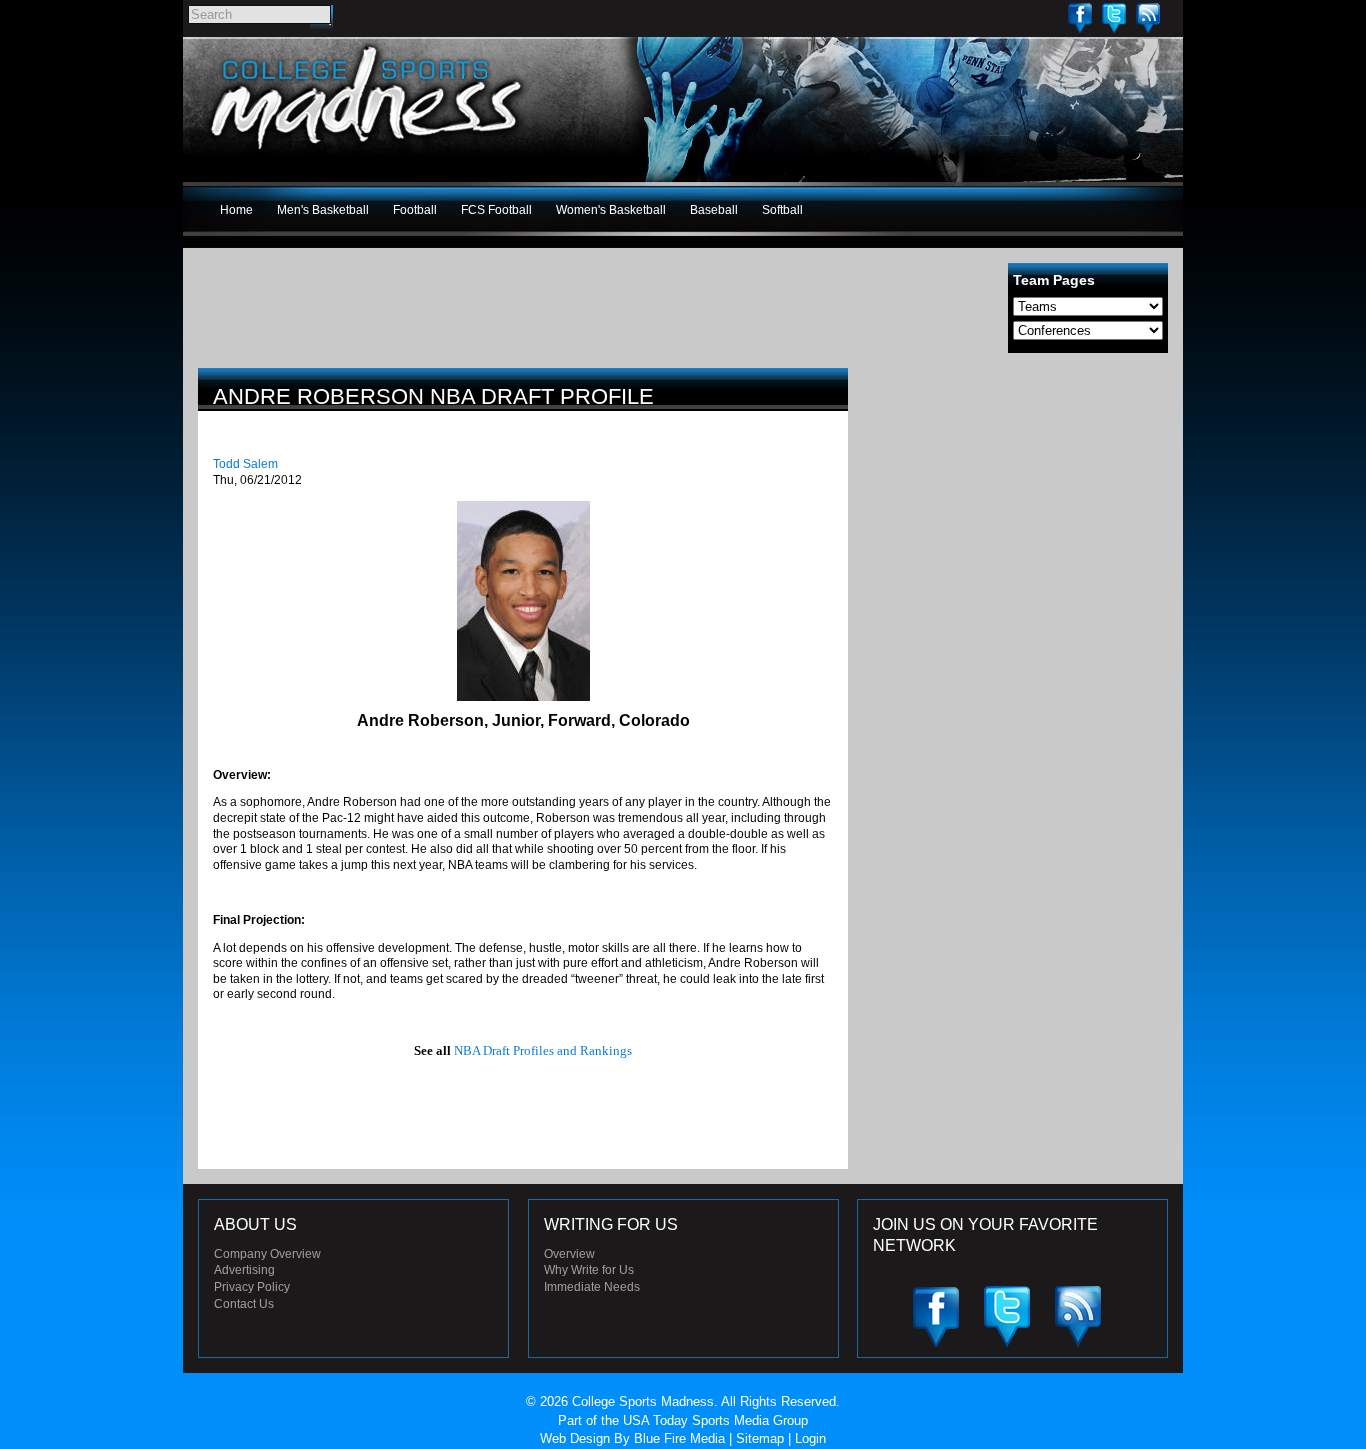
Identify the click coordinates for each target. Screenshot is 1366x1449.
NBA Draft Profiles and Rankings (543, 1050)
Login (810, 1438)
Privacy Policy (252, 1287)
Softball (782, 210)
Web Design (575, 1438)
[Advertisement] (1018, 508)
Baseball (714, 210)
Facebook (1080, 17)
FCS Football (496, 210)
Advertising (244, 1270)
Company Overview (267, 1254)
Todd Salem (245, 464)
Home (236, 210)
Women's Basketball (611, 210)
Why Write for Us (589, 1270)
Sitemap (760, 1438)
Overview (569, 1254)
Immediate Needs (592, 1287)
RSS (1148, 17)
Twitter (1114, 17)
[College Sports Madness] (367, 154)
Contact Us (244, 1304)
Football (415, 210)
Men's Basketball (323, 210)
